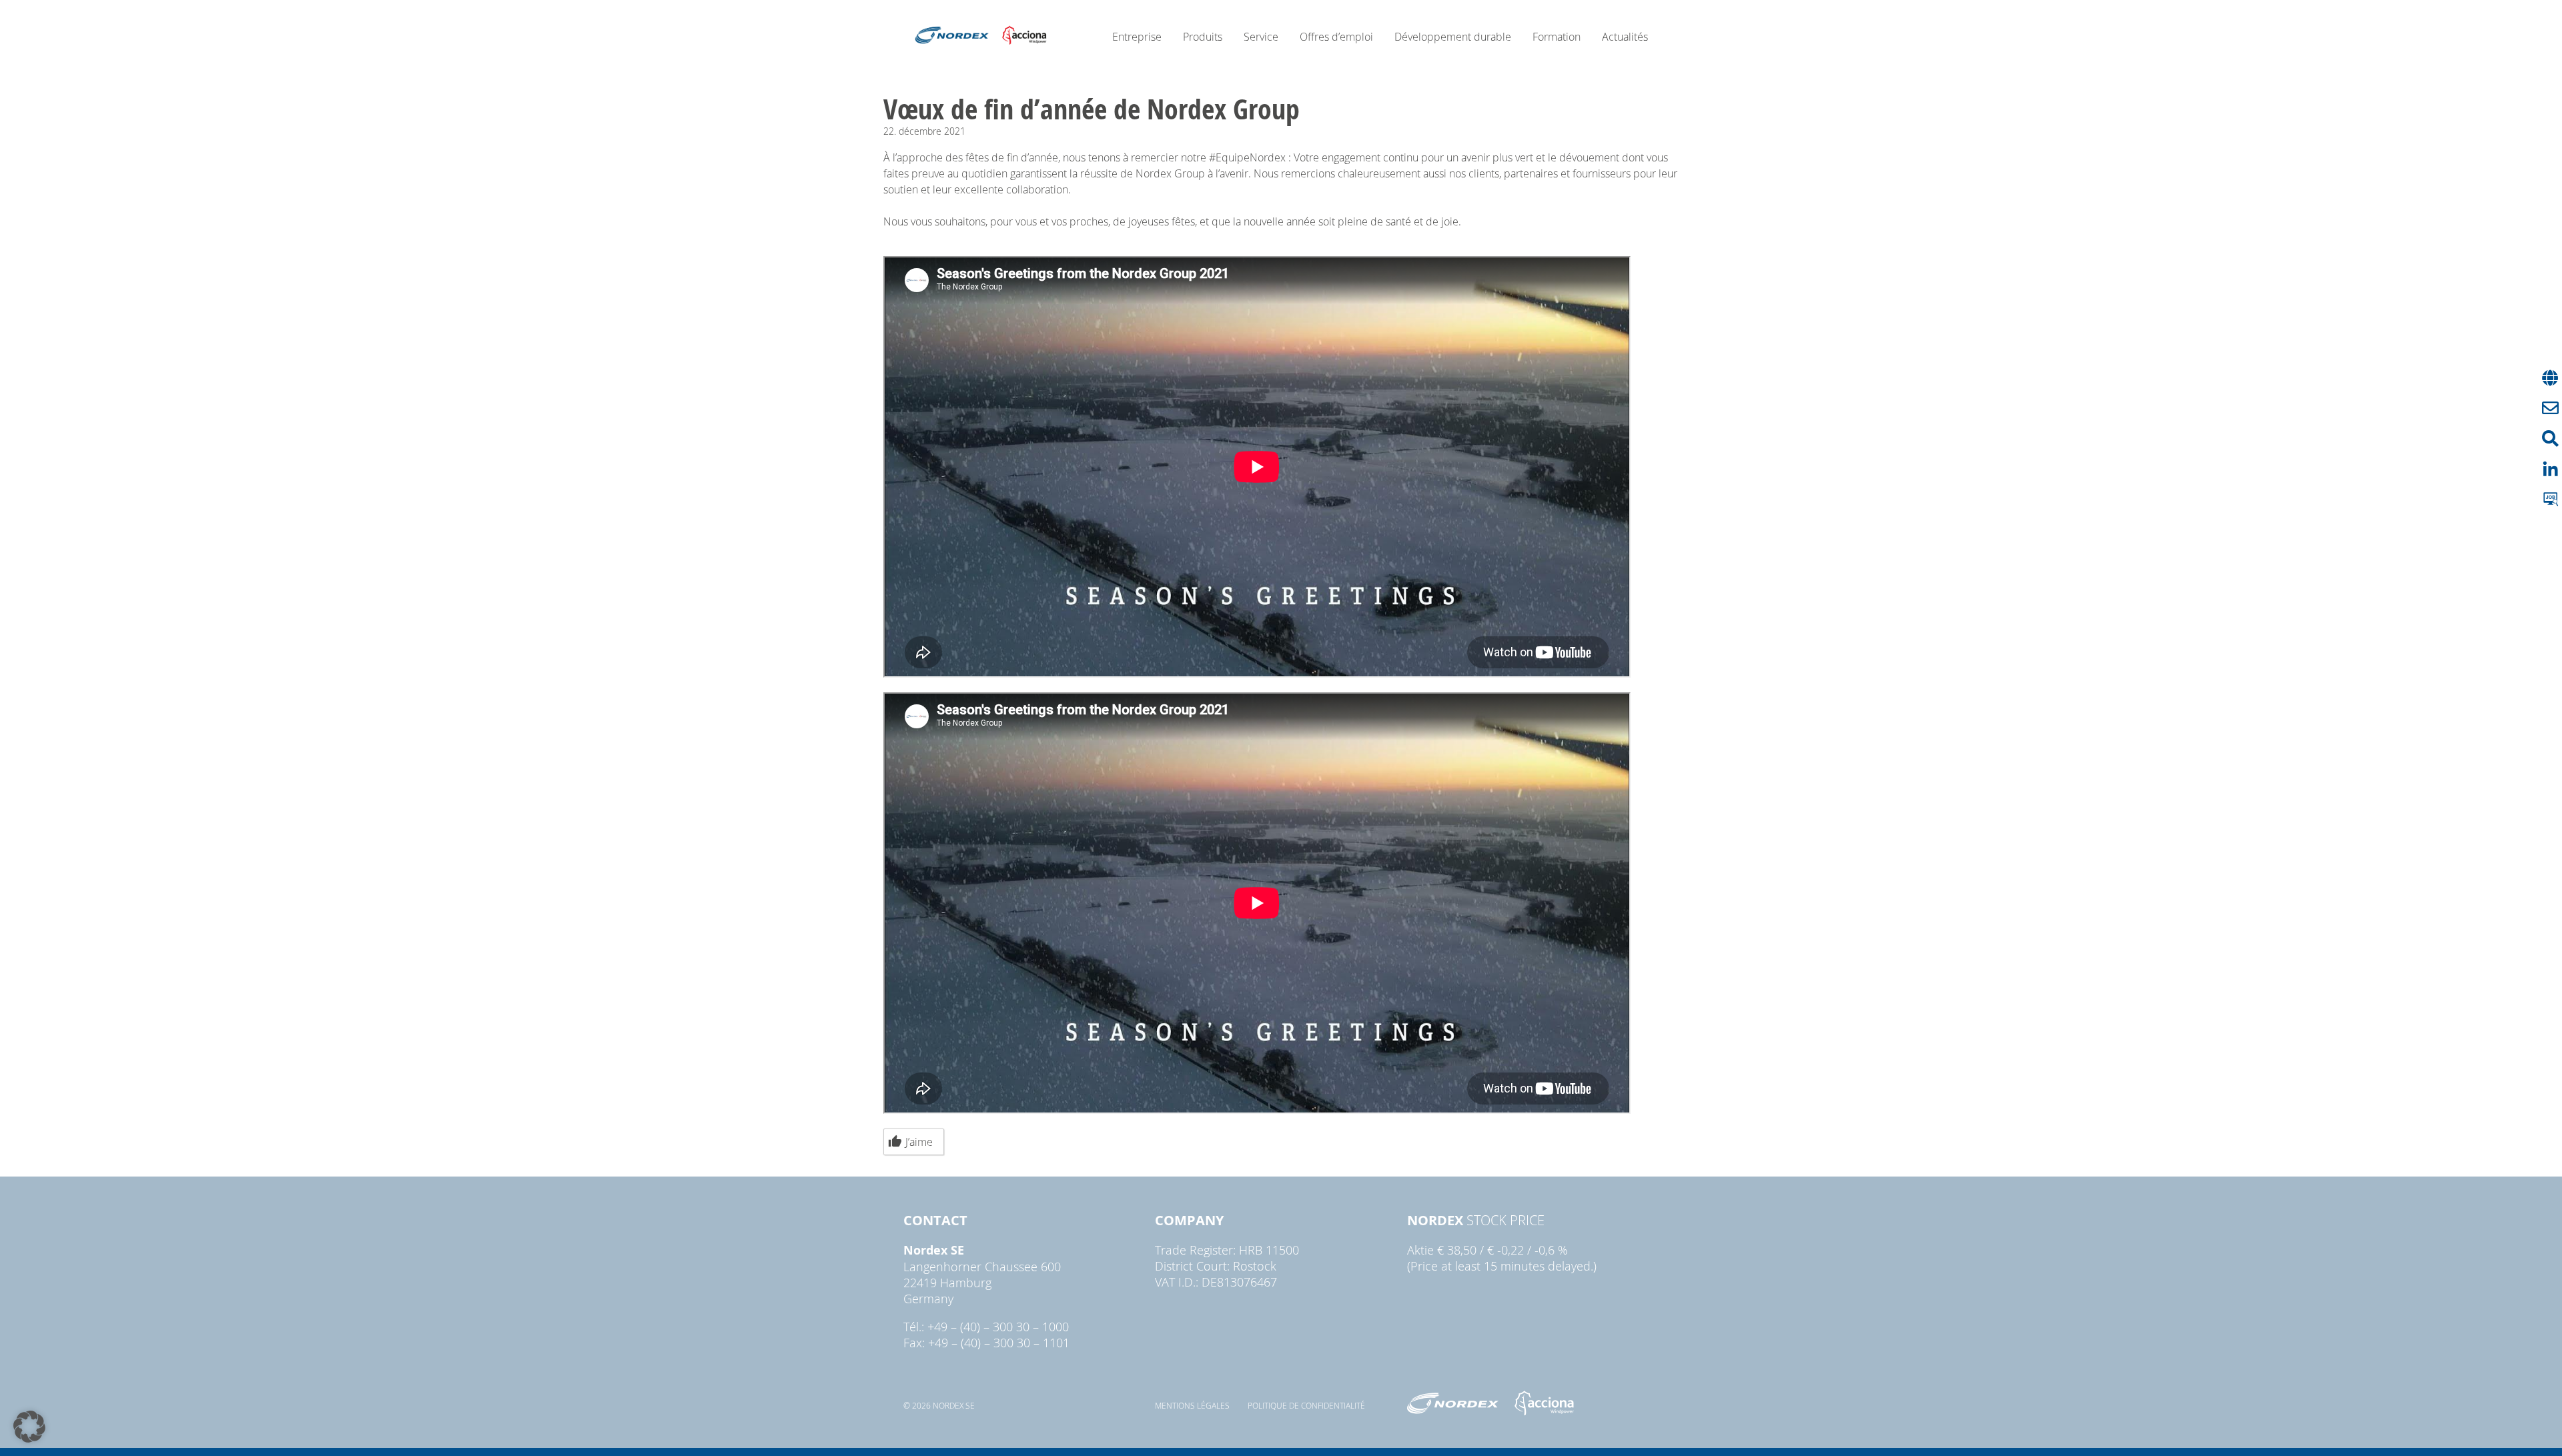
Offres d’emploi (1336, 37)
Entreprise (1137, 37)
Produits (1203, 37)
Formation (1557, 37)
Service (1261, 37)
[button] (29, 1427)
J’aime (919, 1142)
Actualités (1625, 37)
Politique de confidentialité (1306, 1405)
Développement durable (1453, 37)
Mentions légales (1192, 1405)
